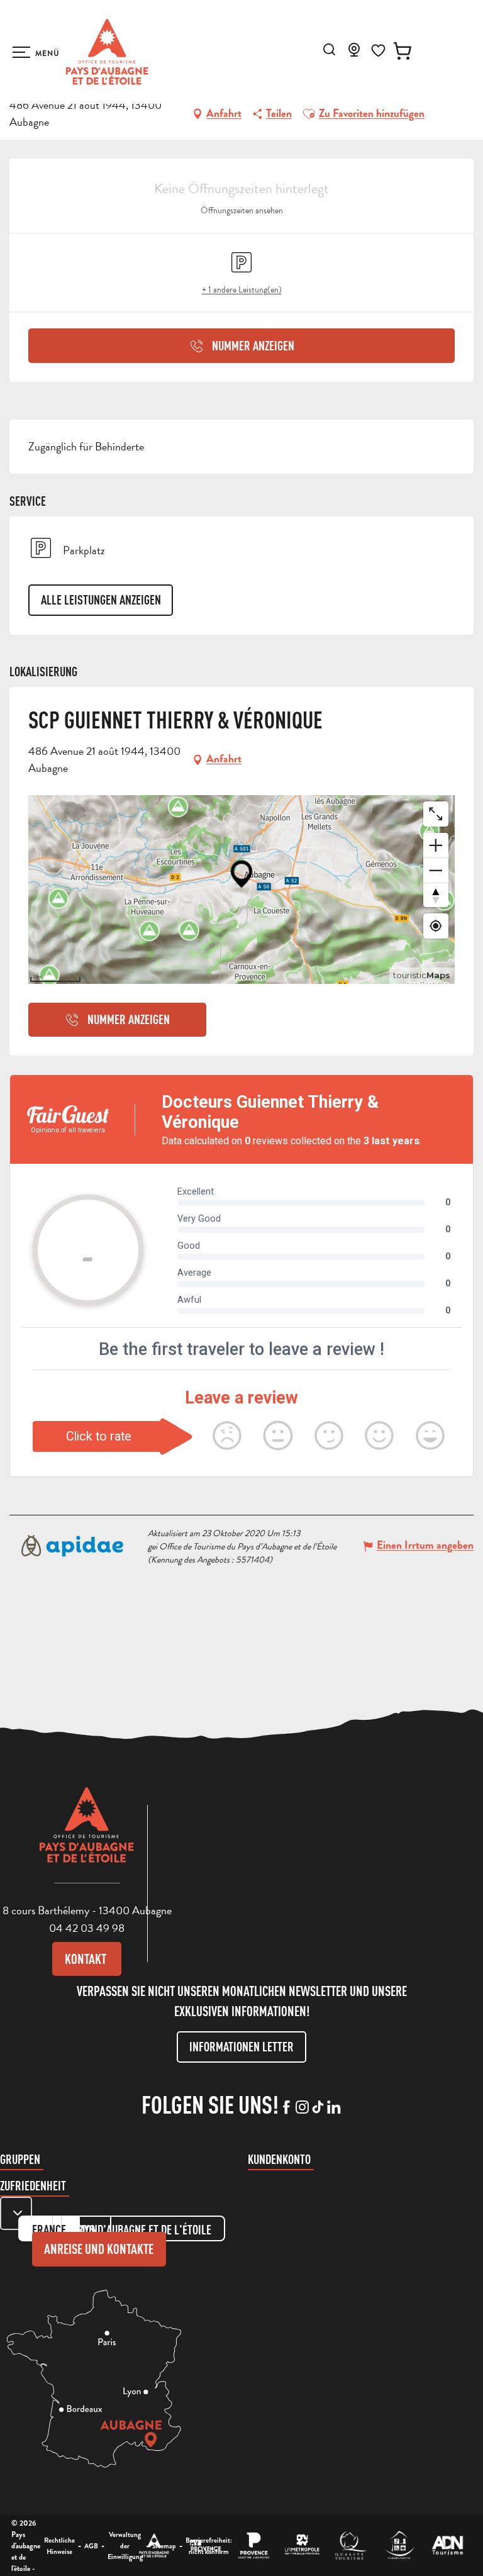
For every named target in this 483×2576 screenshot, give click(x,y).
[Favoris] (378, 51)
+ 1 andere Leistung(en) (242, 290)
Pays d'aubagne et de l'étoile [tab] (143, 2230)
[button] (329, 49)
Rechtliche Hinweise (59, 2546)
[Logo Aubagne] (87, 1834)
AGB (91, 2546)
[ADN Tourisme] (447, 2545)
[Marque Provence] (254, 2545)
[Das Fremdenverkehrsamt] (154, 2545)
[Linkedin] (334, 2108)
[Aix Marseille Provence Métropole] (302, 2545)
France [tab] (49, 2230)
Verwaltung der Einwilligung (125, 2545)
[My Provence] (205, 2545)
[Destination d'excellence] (351, 2545)
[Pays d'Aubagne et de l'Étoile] (107, 52)
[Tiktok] (318, 2108)
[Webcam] (354, 53)
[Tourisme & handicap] (399, 2545)
